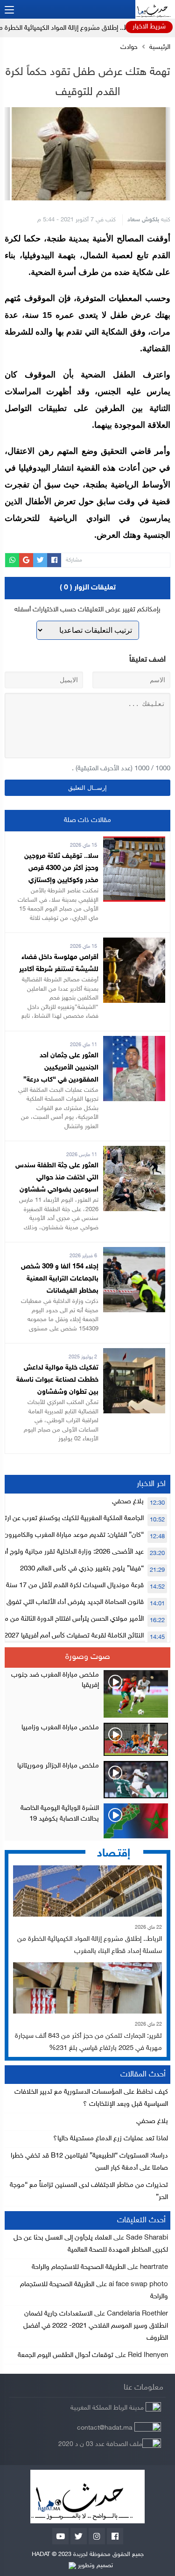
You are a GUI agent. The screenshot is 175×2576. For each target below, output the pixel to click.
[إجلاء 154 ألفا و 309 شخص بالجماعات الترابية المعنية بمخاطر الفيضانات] (134, 1253)
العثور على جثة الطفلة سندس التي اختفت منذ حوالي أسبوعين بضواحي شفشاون (57, 1178)
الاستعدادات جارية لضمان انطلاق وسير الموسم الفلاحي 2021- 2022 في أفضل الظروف (96, 2326)
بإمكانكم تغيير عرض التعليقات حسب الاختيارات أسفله (87, 610)
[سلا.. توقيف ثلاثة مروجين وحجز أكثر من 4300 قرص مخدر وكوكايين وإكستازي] (134, 842)
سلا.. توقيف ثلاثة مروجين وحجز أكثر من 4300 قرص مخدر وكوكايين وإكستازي (61, 868)
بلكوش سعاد (143, 220)
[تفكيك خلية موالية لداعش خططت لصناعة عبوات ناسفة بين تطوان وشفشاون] (134, 1354)
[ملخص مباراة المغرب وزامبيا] (87, 1740)
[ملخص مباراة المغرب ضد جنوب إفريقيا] (87, 1694)
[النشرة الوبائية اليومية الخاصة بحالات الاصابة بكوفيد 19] (87, 1821)
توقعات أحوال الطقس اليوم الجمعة (66, 2355)
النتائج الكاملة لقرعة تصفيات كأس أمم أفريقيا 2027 (74, 1636)
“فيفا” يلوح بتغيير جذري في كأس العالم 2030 (82, 1569)
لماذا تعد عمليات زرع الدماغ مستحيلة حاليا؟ (111, 2139)
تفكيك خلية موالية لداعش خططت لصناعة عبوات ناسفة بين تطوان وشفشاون (57, 1380)
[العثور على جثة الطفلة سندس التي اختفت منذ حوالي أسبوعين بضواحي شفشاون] (134, 1152)
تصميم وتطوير (94, 2566)
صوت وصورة (88, 1657)
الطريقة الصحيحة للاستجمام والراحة (79, 2267)
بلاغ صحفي (128, 1502)
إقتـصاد (114, 1854)
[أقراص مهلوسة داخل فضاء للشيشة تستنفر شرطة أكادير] (134, 943)
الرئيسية (160, 48)
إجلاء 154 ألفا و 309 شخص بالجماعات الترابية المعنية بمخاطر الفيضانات (60, 1279)
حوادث (129, 48)
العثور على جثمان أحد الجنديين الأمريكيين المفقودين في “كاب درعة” (61, 1068)
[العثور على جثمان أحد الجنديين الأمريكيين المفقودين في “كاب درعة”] (134, 1042)
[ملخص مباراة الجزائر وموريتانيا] (87, 1780)
